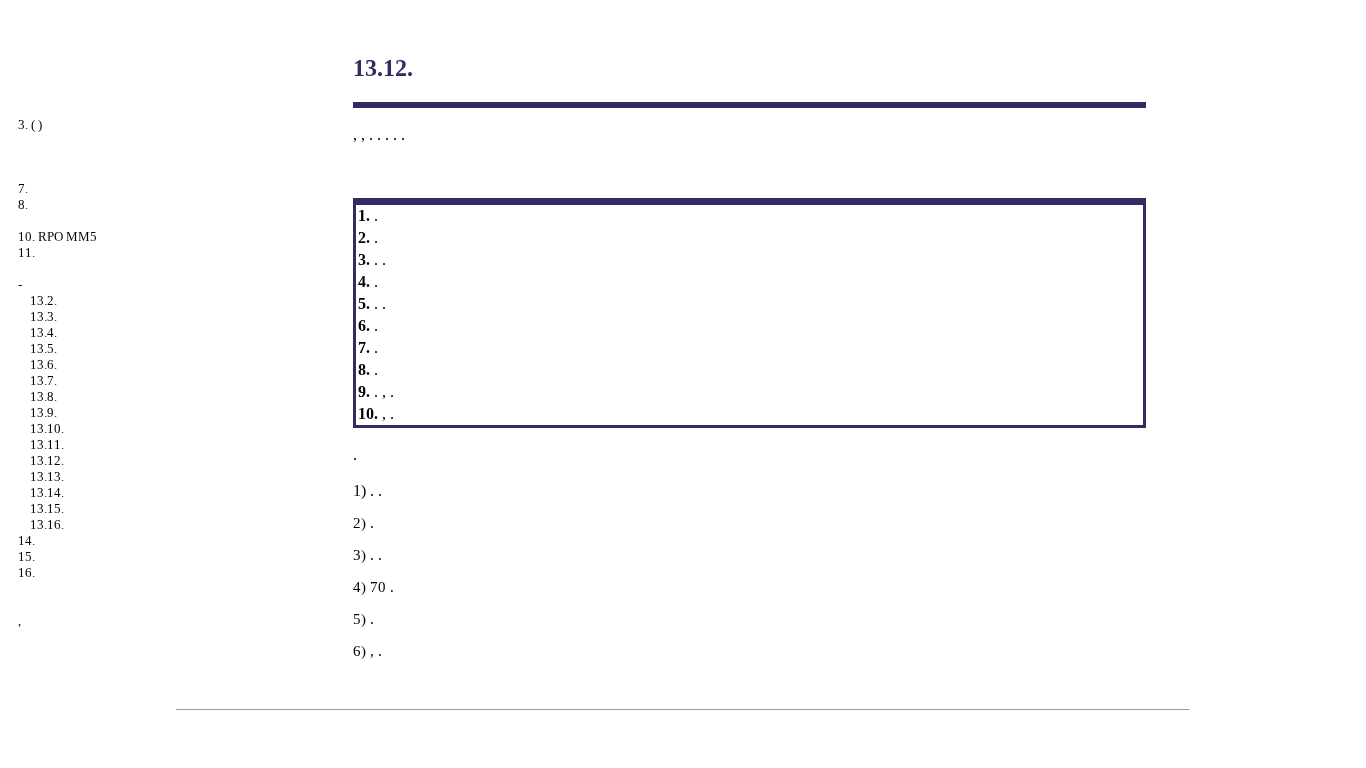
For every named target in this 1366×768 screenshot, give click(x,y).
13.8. (43, 396)
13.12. (47, 460)
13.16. (47, 524)
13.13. (47, 476)
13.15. (47, 508)
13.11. (47, 444)
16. (26, 572)
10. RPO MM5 (57, 236)
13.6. (43, 364)
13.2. (43, 300)
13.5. (43, 348)
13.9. (43, 412)
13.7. (43, 380)
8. (23, 204)
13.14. (47, 492)
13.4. (43, 332)
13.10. (47, 428)
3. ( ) (30, 124)
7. (23, 188)
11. (26, 252)
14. (26, 540)
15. (26, 556)
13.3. (43, 316)
